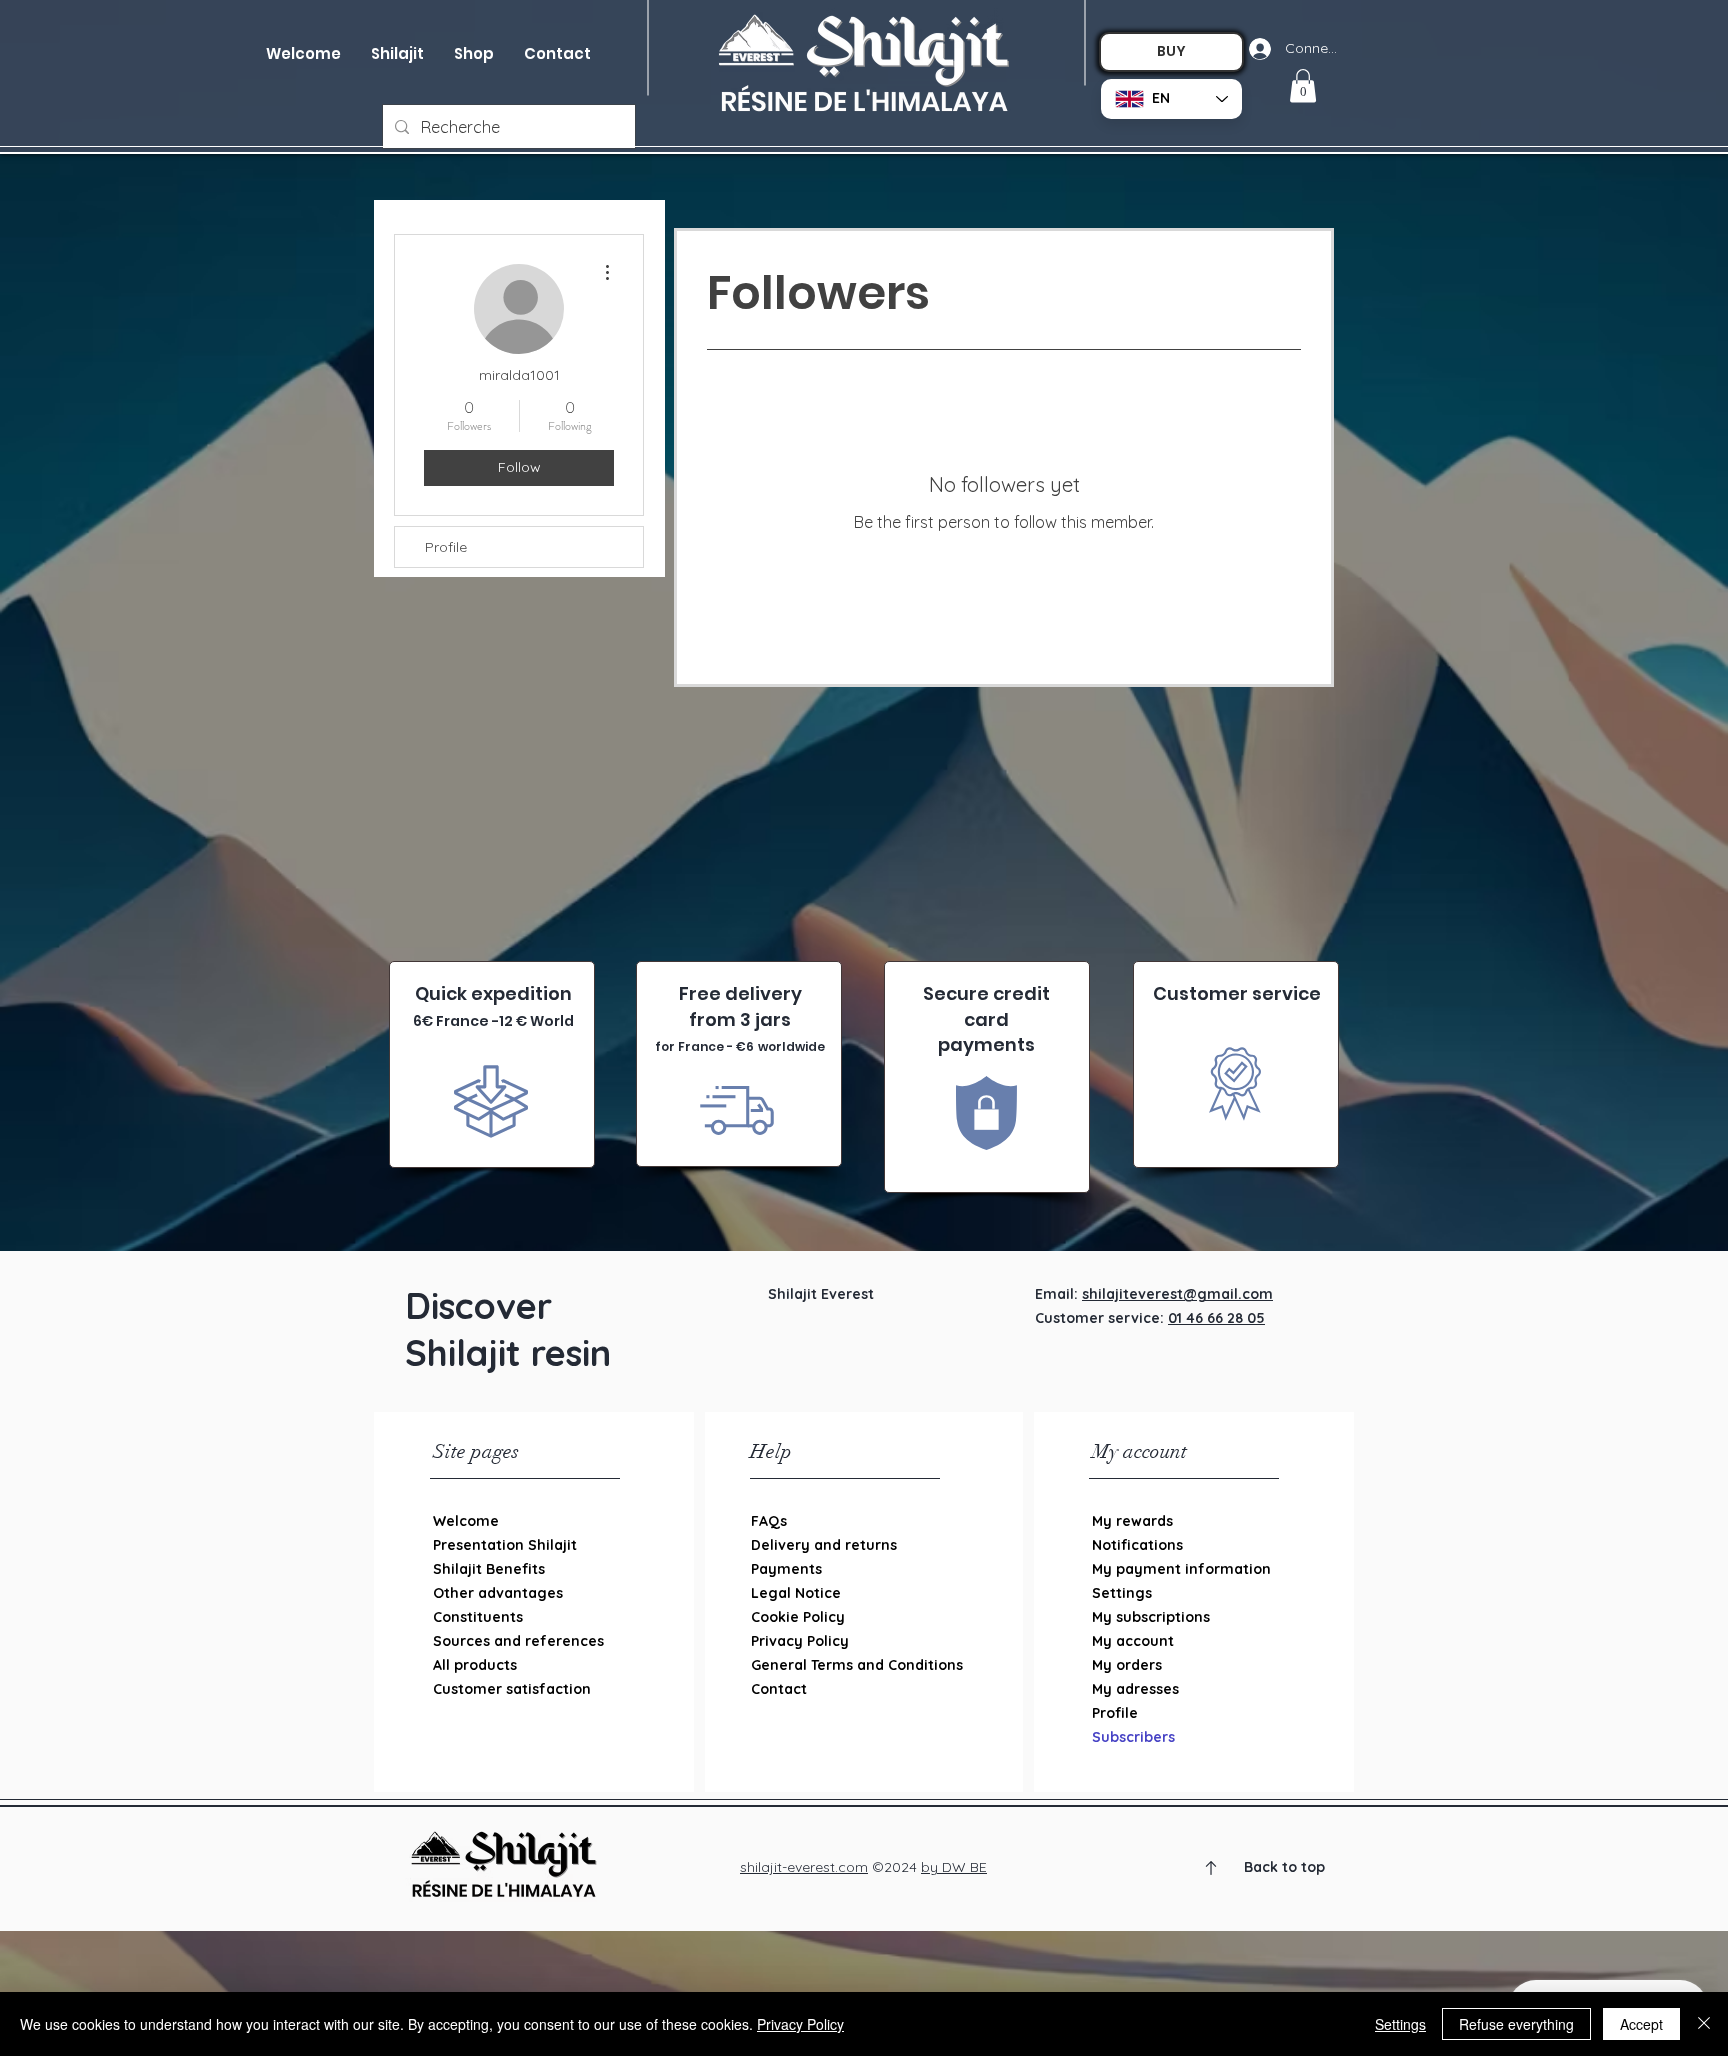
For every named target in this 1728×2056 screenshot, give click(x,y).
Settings (1122, 1593)
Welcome (466, 1521)
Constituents (478, 1617)
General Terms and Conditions (854, 1665)
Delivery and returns (824, 1545)
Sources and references (518, 1641)
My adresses (1135, 1689)
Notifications (1137, 1545)
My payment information (1181, 1569)
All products (475, 1665)
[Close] (1704, 2024)
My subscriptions (1151, 1617)
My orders (1127, 1665)
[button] (474, 54)
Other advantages (498, 1593)
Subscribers (1133, 1737)
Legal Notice (796, 1593)
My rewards (1132, 1521)
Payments (786, 1569)
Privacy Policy (800, 1641)
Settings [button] (1400, 2024)
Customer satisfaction (512, 1689)
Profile (446, 547)
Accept (1641, 2024)
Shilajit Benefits (489, 1569)
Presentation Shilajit (505, 1545)
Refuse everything (1516, 2024)
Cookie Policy (798, 1617)
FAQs (769, 1521)
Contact (779, 1689)
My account (1133, 1641)
